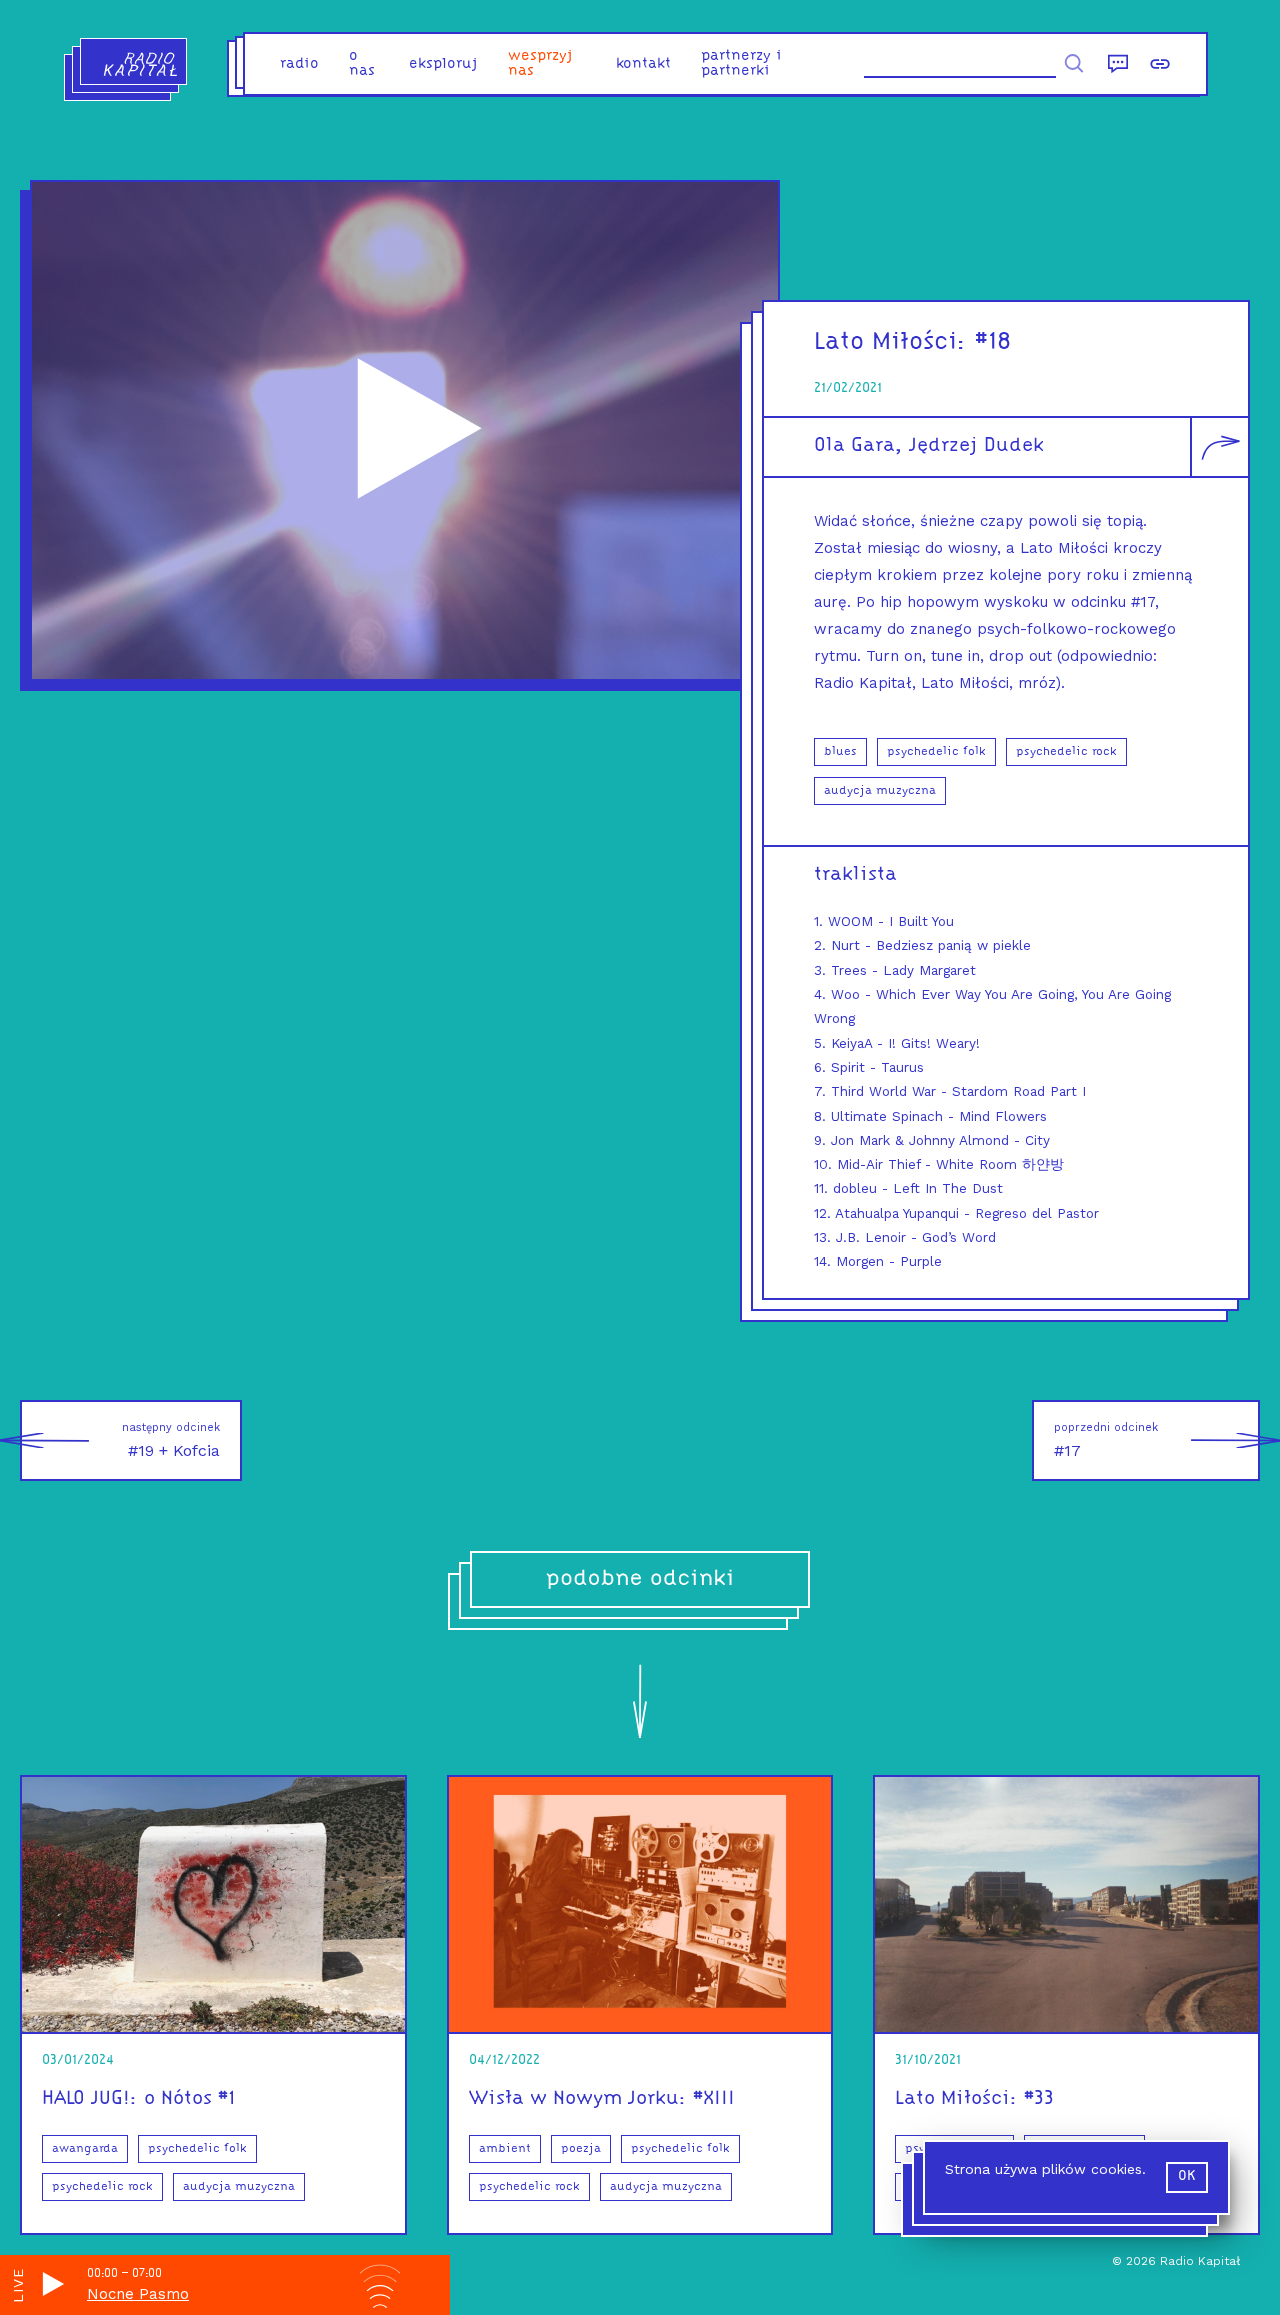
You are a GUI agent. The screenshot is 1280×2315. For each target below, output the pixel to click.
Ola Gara (854, 446)
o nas (362, 64)
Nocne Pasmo (138, 2294)
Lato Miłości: (890, 342)
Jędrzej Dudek (976, 446)
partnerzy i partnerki (741, 64)
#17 (1106, 1440)
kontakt (643, 64)
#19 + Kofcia (171, 1440)
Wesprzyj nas (540, 64)
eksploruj (443, 64)
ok (1187, 2176)
